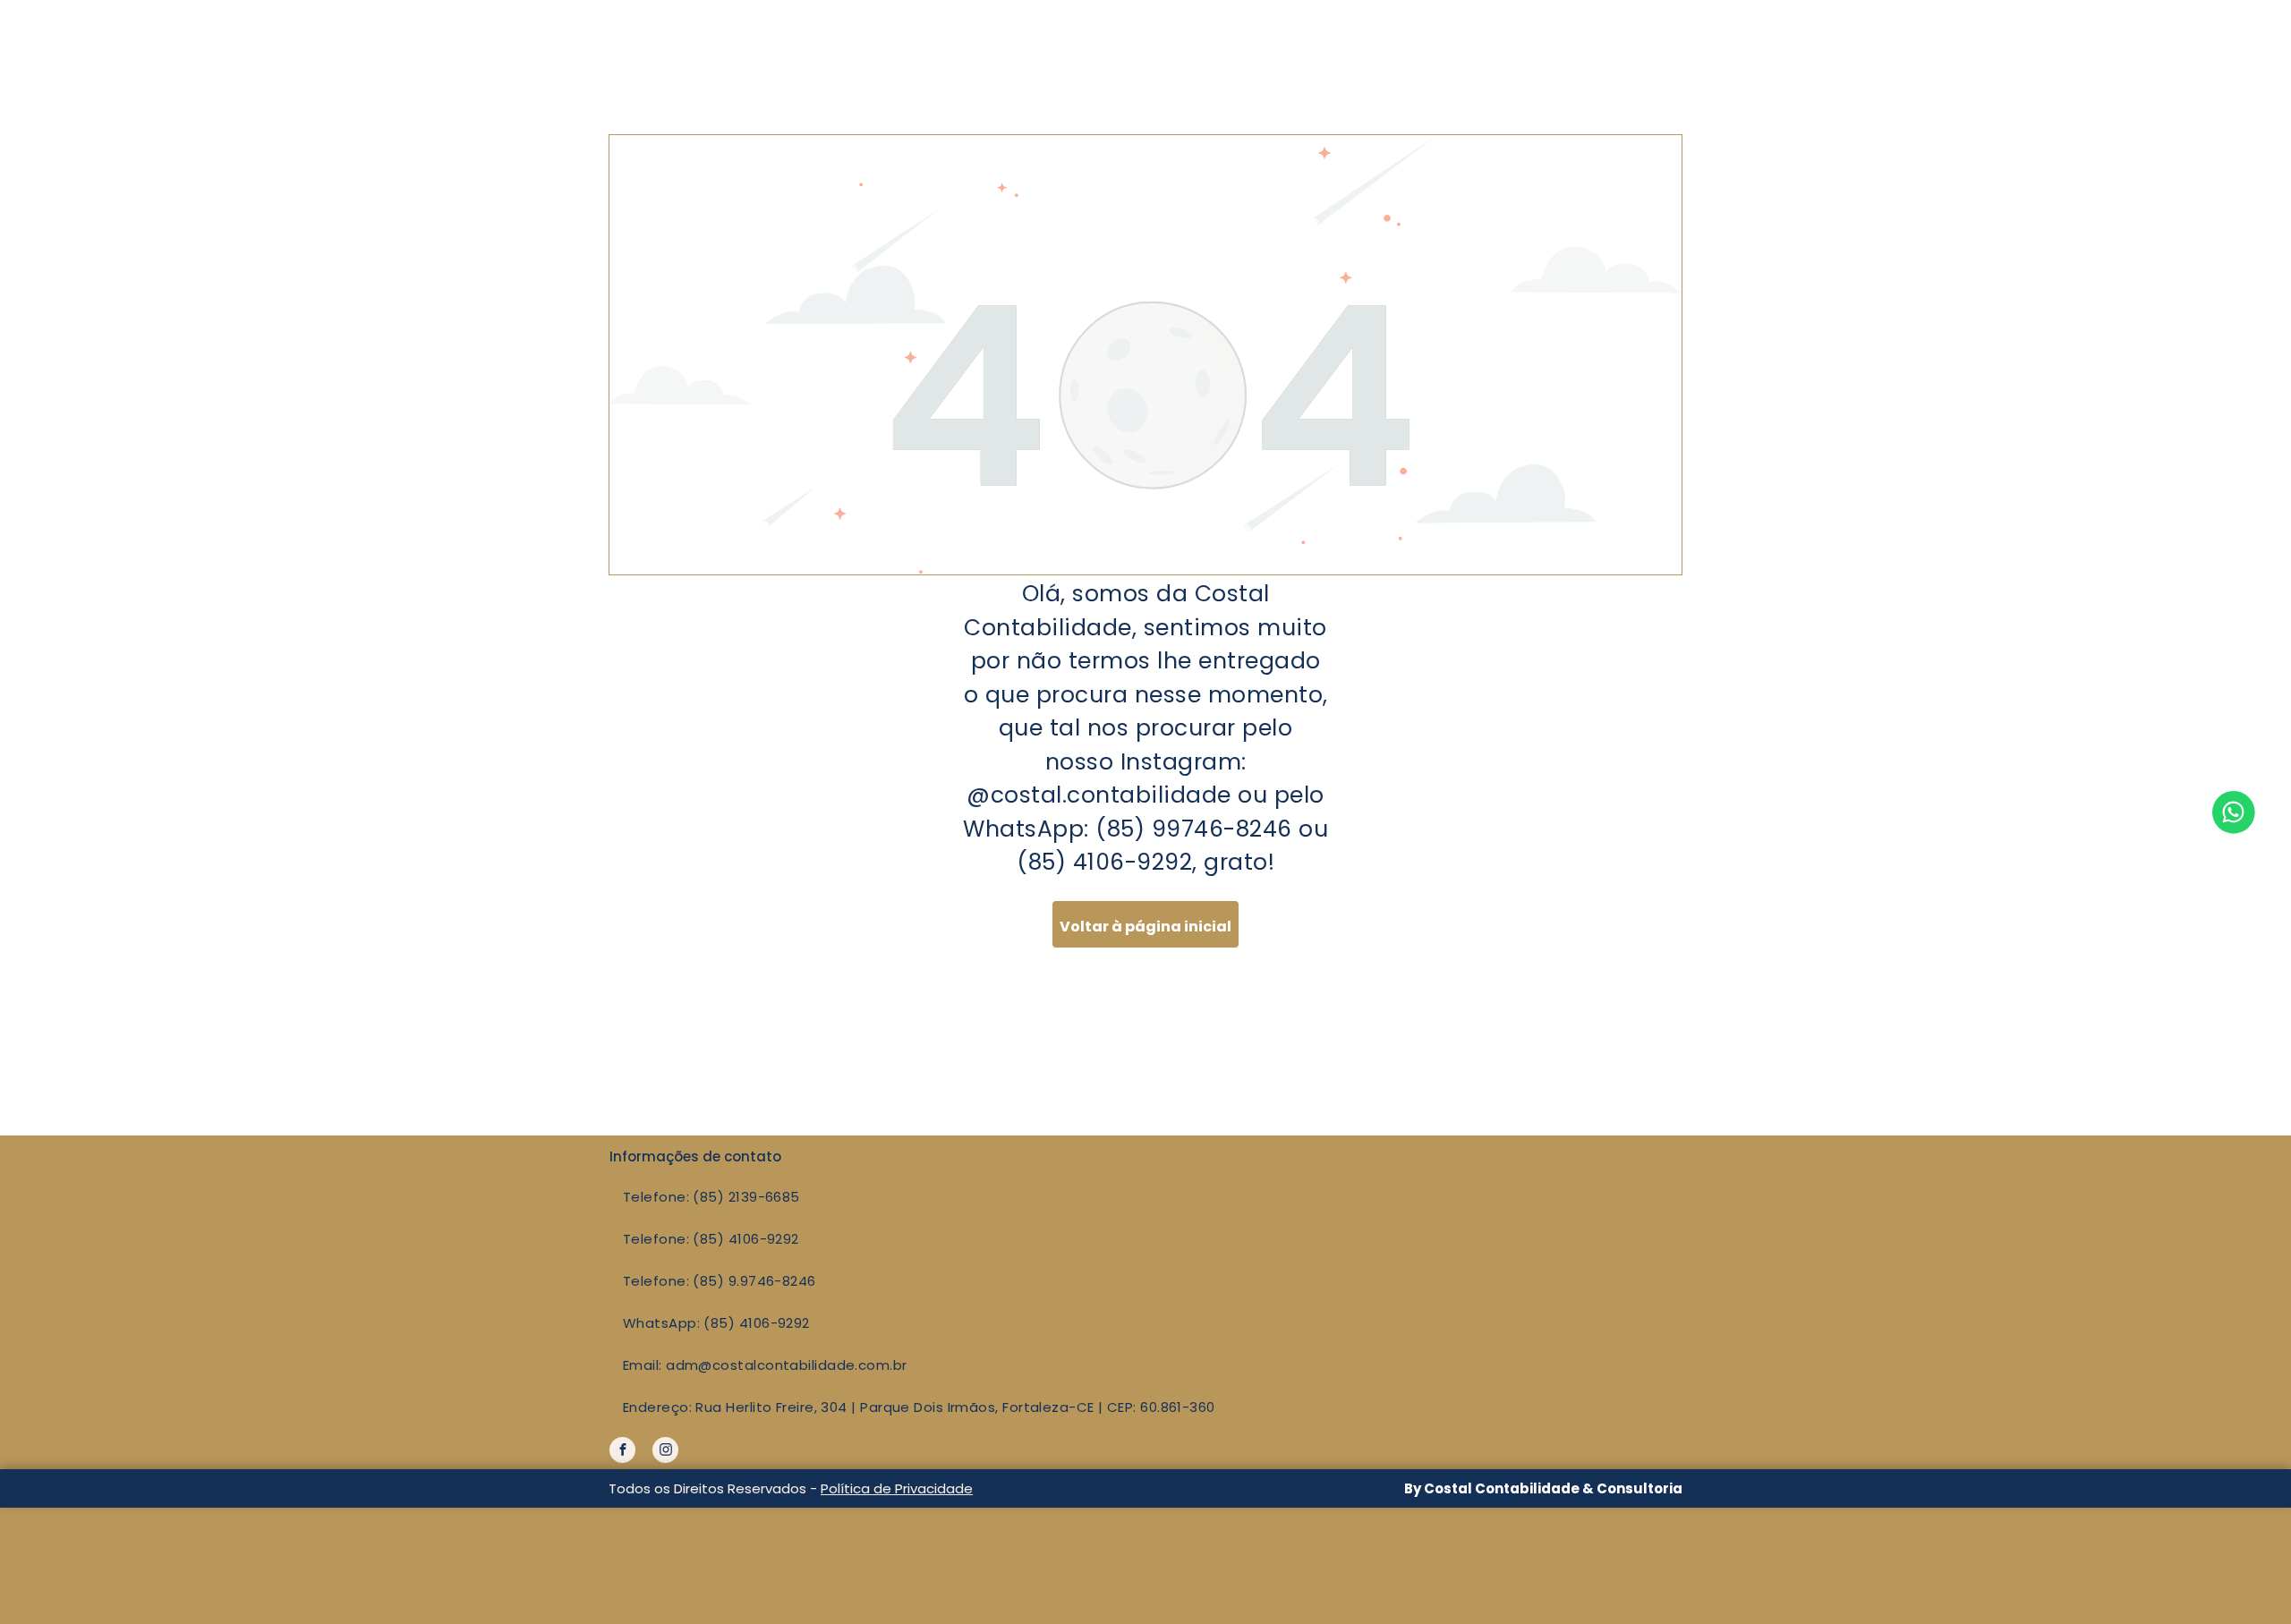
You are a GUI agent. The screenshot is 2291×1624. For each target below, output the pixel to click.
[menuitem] (1082, 1197)
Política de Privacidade (897, 1488)
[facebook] (622, 1452)
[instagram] (665, 1452)
